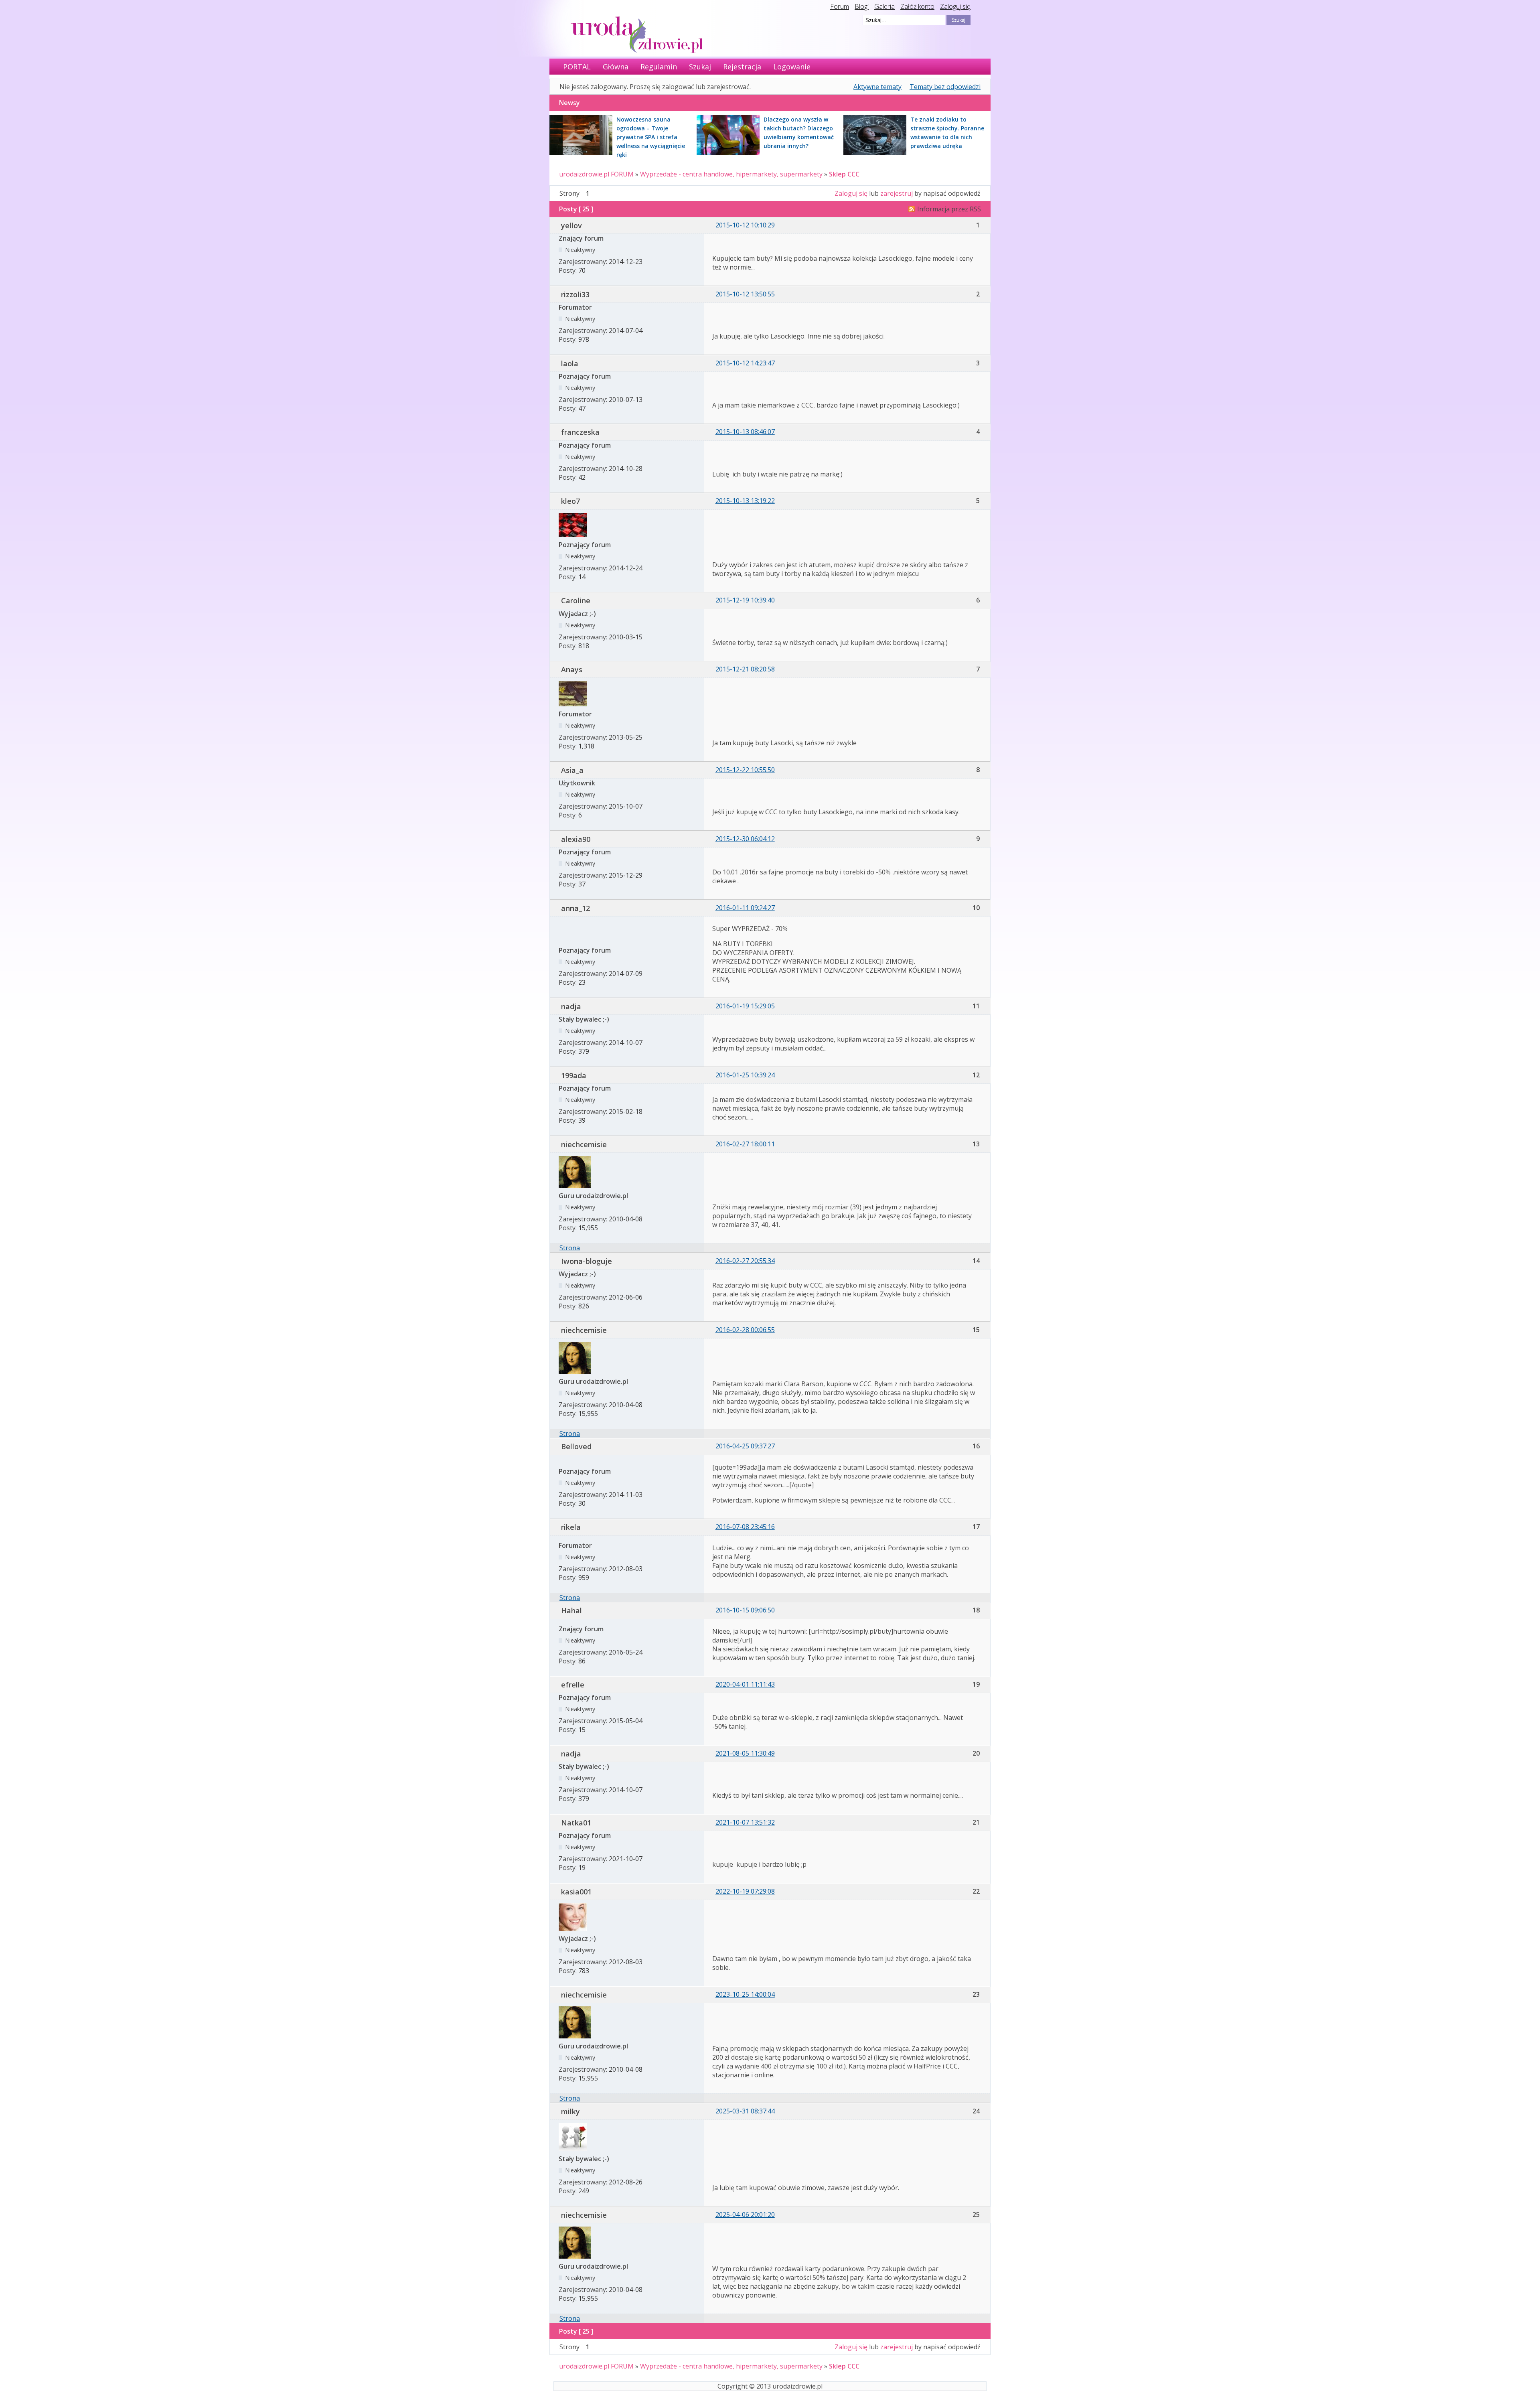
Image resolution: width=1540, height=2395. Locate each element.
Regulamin (659, 67)
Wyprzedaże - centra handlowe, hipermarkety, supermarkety (731, 174)
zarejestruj (897, 193)
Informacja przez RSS (949, 209)
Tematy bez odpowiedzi (945, 87)
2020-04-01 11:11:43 (745, 1684)
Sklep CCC (844, 174)
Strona (570, 1248)
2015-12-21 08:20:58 (745, 669)
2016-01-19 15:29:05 (745, 1006)
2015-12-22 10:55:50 (745, 770)
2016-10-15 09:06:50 (745, 1610)
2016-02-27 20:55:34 (745, 1261)
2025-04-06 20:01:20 (745, 2215)
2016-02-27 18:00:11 (745, 1144)
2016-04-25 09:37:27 (745, 1446)
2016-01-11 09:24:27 (745, 908)
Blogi (862, 6)
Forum (840, 6)
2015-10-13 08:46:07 (745, 432)
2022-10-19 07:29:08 (745, 1891)
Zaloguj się (955, 6)
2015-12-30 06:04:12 (745, 839)
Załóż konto (917, 6)
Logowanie (792, 67)
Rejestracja (742, 67)
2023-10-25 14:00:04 (745, 1994)
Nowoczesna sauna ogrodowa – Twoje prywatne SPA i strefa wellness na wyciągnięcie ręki (651, 137)
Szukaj (700, 67)
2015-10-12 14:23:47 (745, 363)
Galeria (884, 6)
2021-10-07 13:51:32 (745, 1822)
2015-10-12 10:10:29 (745, 225)
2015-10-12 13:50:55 (745, 294)
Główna (616, 67)
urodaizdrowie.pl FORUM (596, 174)
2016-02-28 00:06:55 (745, 1330)
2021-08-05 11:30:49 (745, 1753)
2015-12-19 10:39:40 (745, 600)
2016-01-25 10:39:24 (745, 1075)
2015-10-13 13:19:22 (745, 501)
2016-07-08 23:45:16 (745, 1527)
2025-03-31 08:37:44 (745, 2111)
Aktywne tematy (877, 87)
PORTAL (577, 67)
